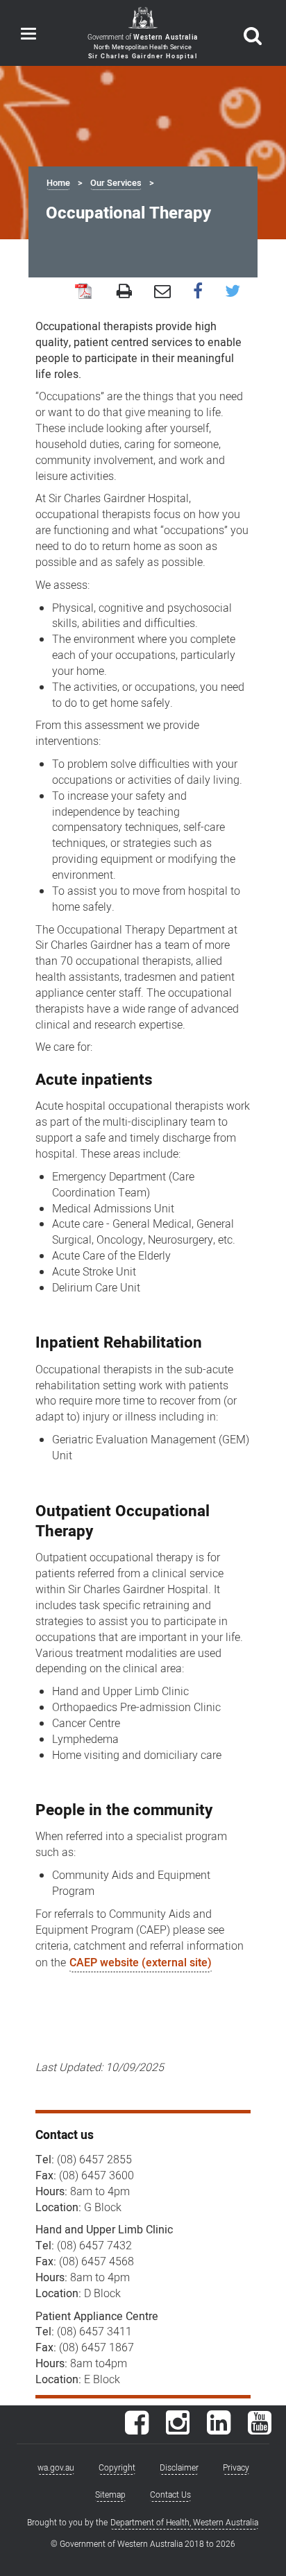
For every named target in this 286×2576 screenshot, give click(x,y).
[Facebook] (137, 2430)
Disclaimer (179, 2468)
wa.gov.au (56, 2468)
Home (58, 183)
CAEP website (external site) (141, 1963)
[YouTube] (260, 2430)
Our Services (116, 183)
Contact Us (170, 2495)
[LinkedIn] (219, 2430)
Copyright (117, 2468)
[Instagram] (178, 2430)
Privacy (236, 2468)
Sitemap (110, 2495)
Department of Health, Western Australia (184, 2523)
